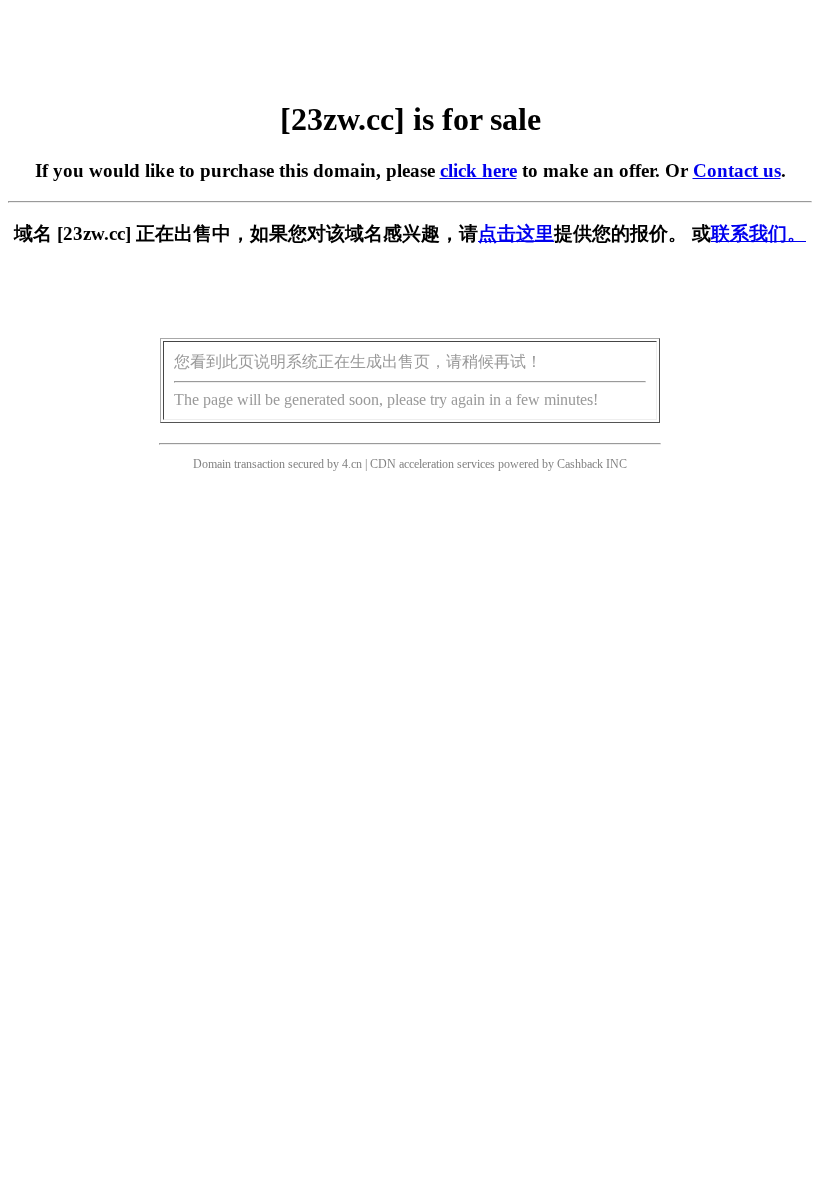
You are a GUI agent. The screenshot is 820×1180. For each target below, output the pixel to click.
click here (478, 170)
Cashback (580, 464)
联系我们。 (758, 233)
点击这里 (516, 233)
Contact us (737, 170)
